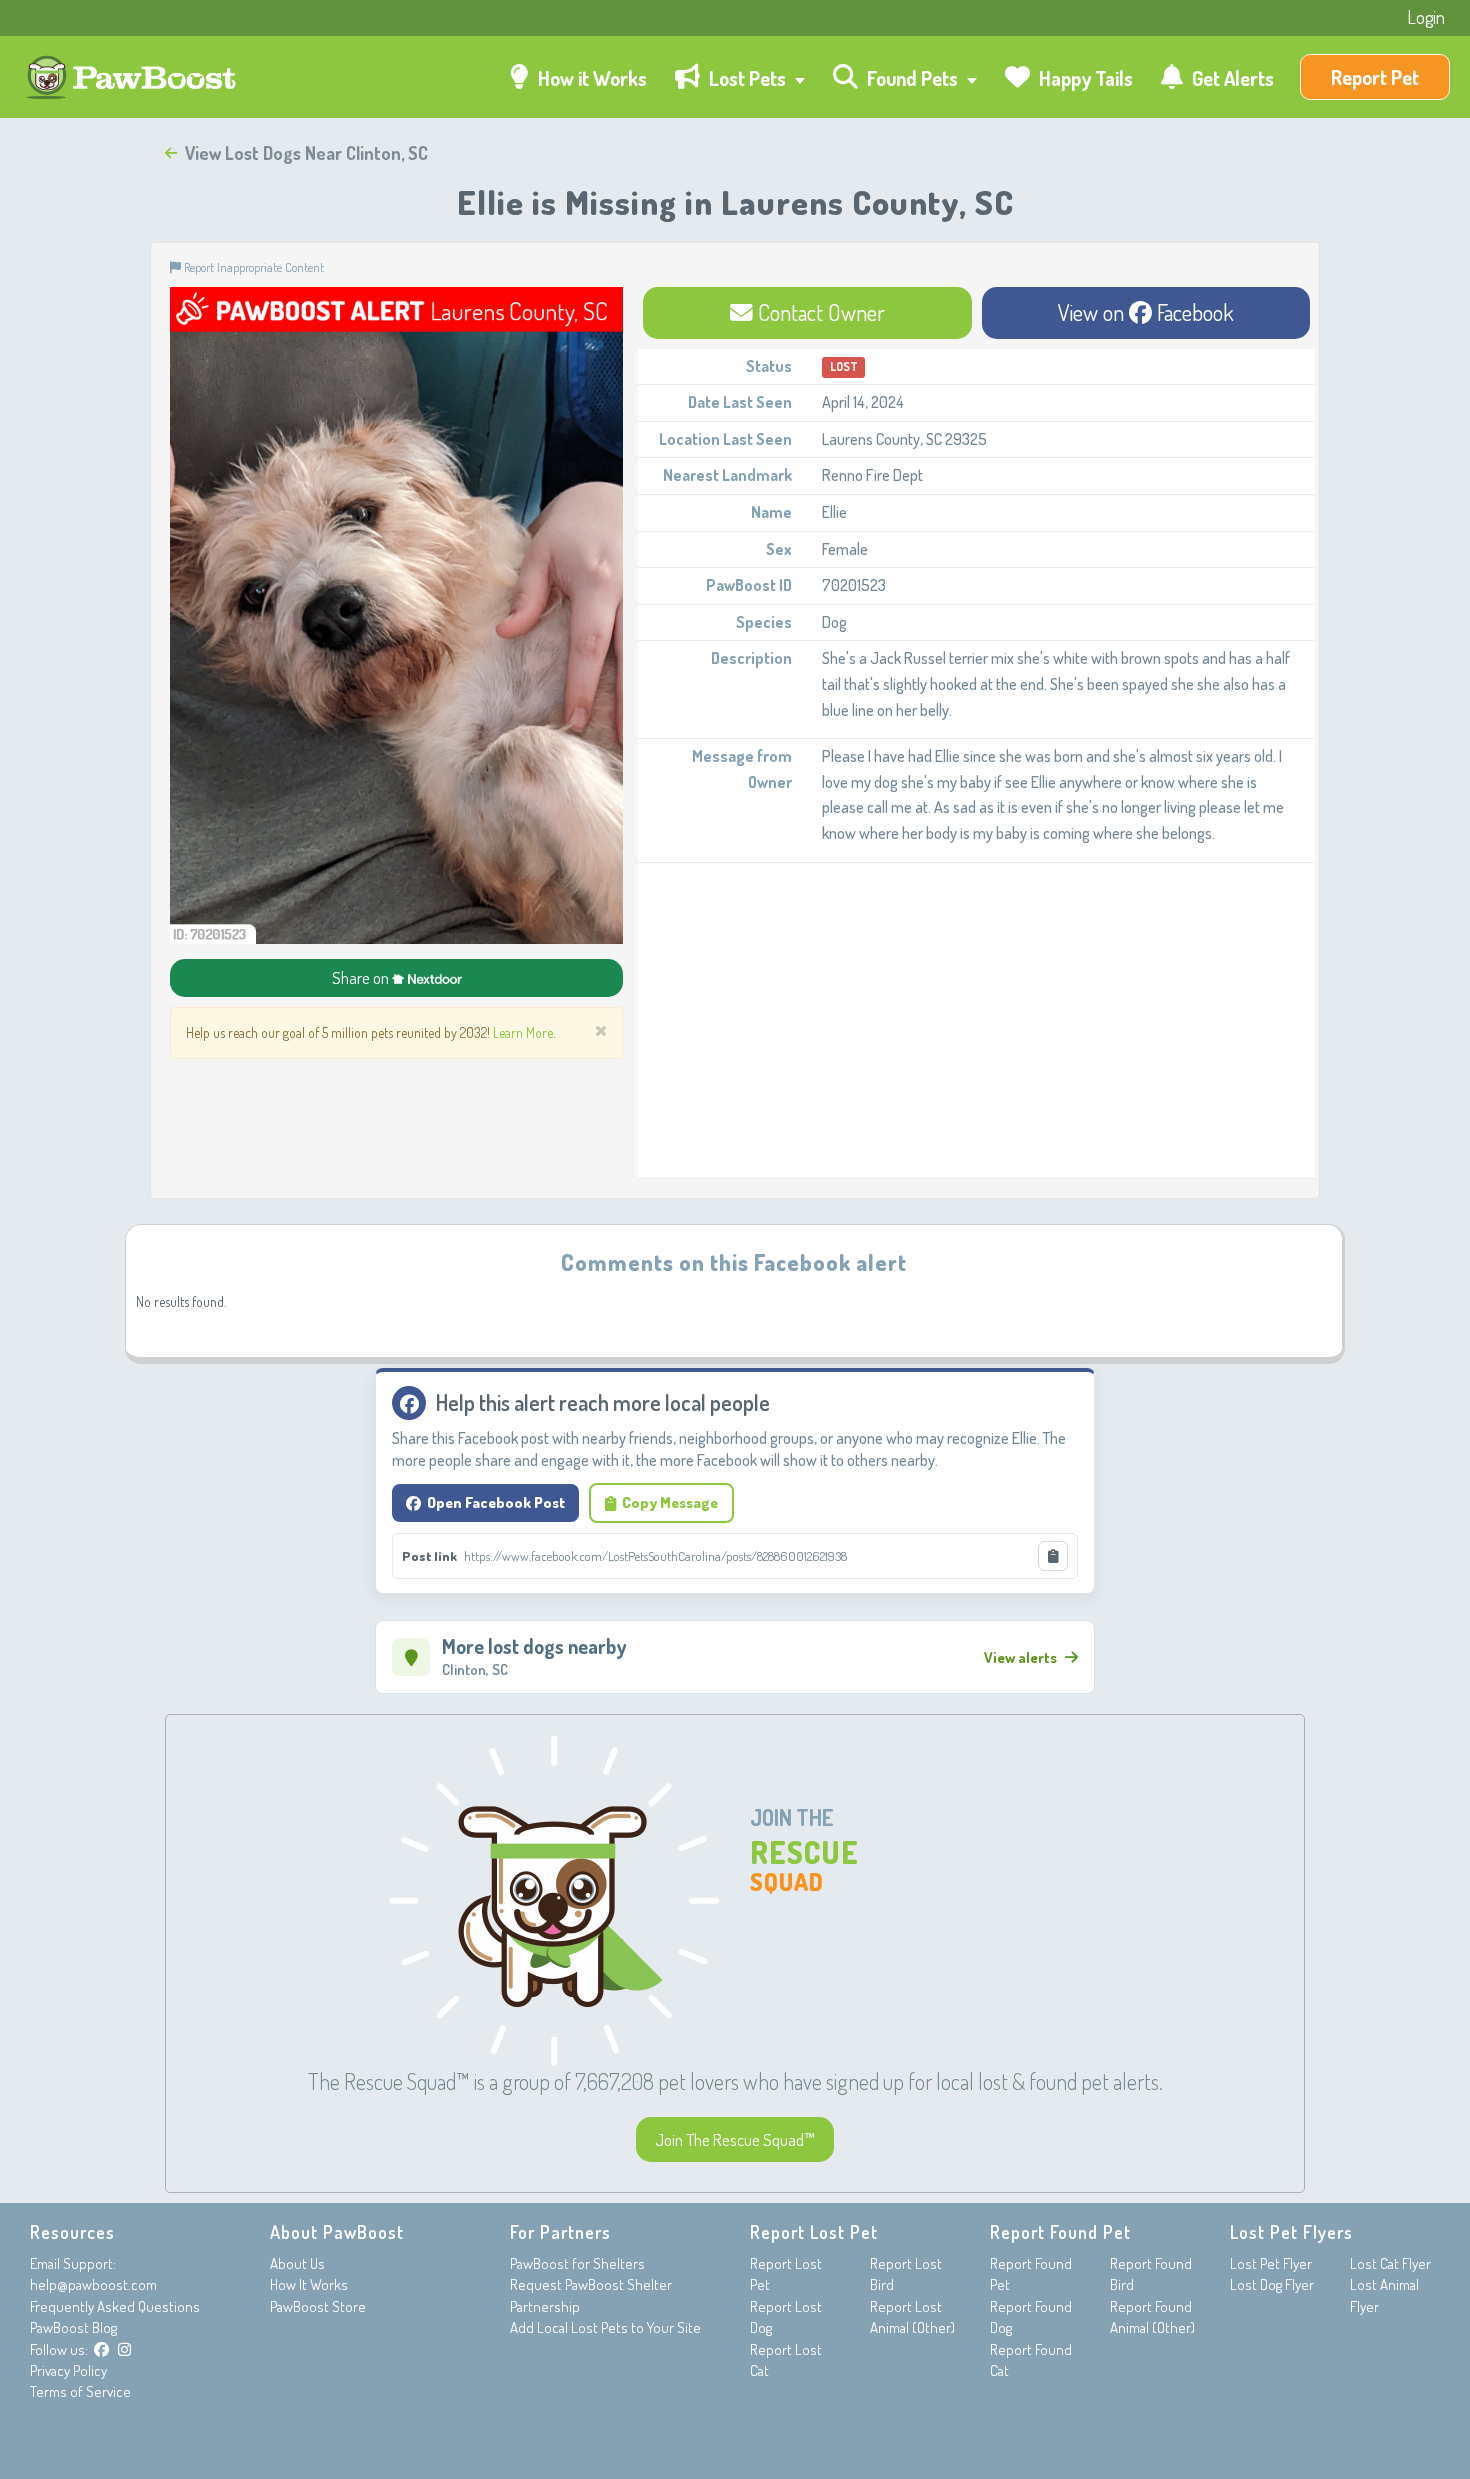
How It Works (309, 2284)
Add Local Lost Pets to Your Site (605, 2327)
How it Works (590, 78)
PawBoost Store (318, 2306)
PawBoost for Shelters (577, 2263)
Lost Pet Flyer (1271, 2263)
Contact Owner (819, 312)
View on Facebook (1146, 312)
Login (1426, 17)
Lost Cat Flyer (1390, 2263)
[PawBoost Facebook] (101, 2349)
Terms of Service (80, 2391)
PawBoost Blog (73, 2327)
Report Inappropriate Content (252, 267)
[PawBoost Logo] (133, 77)
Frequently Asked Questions (115, 2306)
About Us (297, 2263)
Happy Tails (1084, 78)
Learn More (523, 1032)
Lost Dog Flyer (1272, 2284)
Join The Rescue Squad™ (735, 2139)
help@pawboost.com (93, 2284)
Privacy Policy (68, 2370)
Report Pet (1375, 77)
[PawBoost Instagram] (124, 2349)
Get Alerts (1231, 78)
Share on (362, 977)
